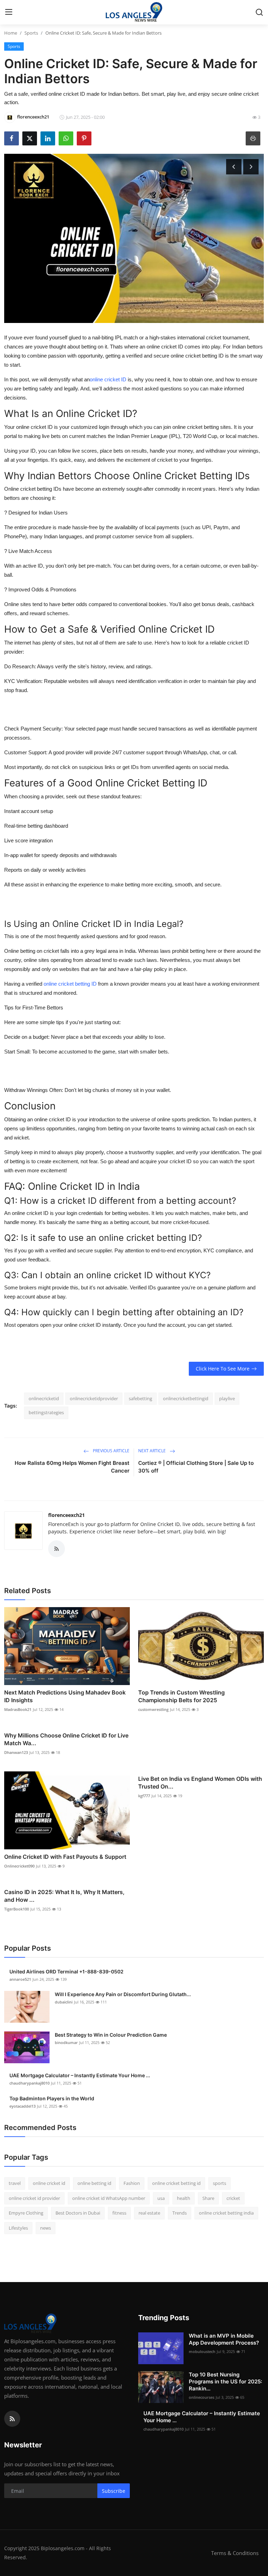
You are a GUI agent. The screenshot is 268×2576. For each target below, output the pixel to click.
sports (219, 2183)
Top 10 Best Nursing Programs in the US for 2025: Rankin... (225, 2381)
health (184, 2198)
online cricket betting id (176, 2183)
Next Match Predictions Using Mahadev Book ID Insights (65, 1696)
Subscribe (114, 2491)
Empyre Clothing (26, 2213)
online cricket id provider (34, 2198)
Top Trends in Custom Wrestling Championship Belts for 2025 (181, 1696)
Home (11, 33)
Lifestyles (18, 2228)
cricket (233, 2198)
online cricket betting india (226, 2213)
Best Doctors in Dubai (78, 2213)
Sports (31, 33)
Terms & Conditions (235, 2553)
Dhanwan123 (16, 1752)
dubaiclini (64, 2002)
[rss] (12, 2419)
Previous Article (111, 1451)
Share (208, 2198)
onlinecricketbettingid (186, 1398)
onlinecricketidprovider (94, 1398)
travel (15, 2183)
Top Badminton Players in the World (52, 2098)
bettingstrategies (46, 1412)
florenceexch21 (66, 1515)
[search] (259, 12)
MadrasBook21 (18, 1709)
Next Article (152, 1451)
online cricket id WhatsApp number (109, 2198)
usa (161, 2198)
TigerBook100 (17, 1909)
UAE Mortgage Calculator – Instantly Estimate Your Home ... (80, 2075)
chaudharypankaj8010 (29, 2083)
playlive (227, 1398)
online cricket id (49, 2183)
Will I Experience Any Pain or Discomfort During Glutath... (123, 1994)
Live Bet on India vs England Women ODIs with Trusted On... (200, 1783)
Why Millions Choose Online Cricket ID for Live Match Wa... (66, 1739)
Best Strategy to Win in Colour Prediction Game (111, 2035)
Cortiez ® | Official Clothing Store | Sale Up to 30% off (196, 1467)
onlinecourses (202, 2397)
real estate (149, 2213)
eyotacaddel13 (23, 2106)
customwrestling (153, 1709)
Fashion (132, 2183)
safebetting (140, 1398)
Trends (180, 2213)
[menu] (9, 12)
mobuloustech (202, 2351)
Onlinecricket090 (19, 1866)
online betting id (94, 2183)
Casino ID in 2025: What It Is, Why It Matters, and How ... (64, 1896)
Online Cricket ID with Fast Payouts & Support (65, 1857)
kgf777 (144, 1796)
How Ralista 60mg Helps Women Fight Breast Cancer (72, 1467)
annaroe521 (20, 1979)
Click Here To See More (223, 1369)
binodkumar (66, 2042)
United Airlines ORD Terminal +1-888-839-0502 (66, 1971)
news (46, 2228)
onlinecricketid (44, 1398)
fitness (119, 2213)
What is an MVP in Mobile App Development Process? (224, 2339)
